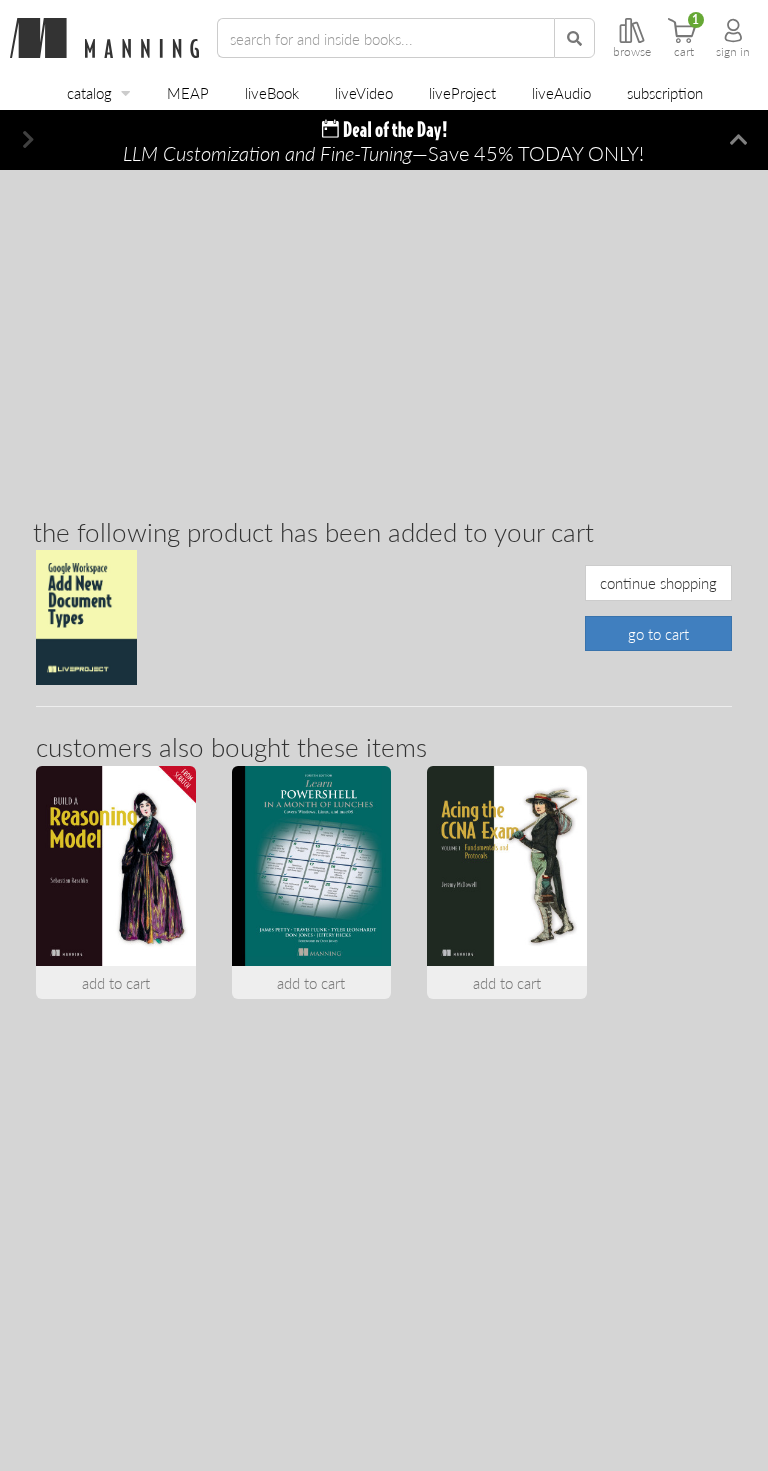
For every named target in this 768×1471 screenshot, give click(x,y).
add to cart (116, 982)
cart (684, 52)
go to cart (658, 633)
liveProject (462, 92)
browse (632, 52)
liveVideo (364, 92)
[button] (29, 140)
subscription (665, 92)
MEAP (188, 92)
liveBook (272, 92)
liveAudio (561, 92)
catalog (89, 92)
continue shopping (658, 582)
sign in (733, 52)
